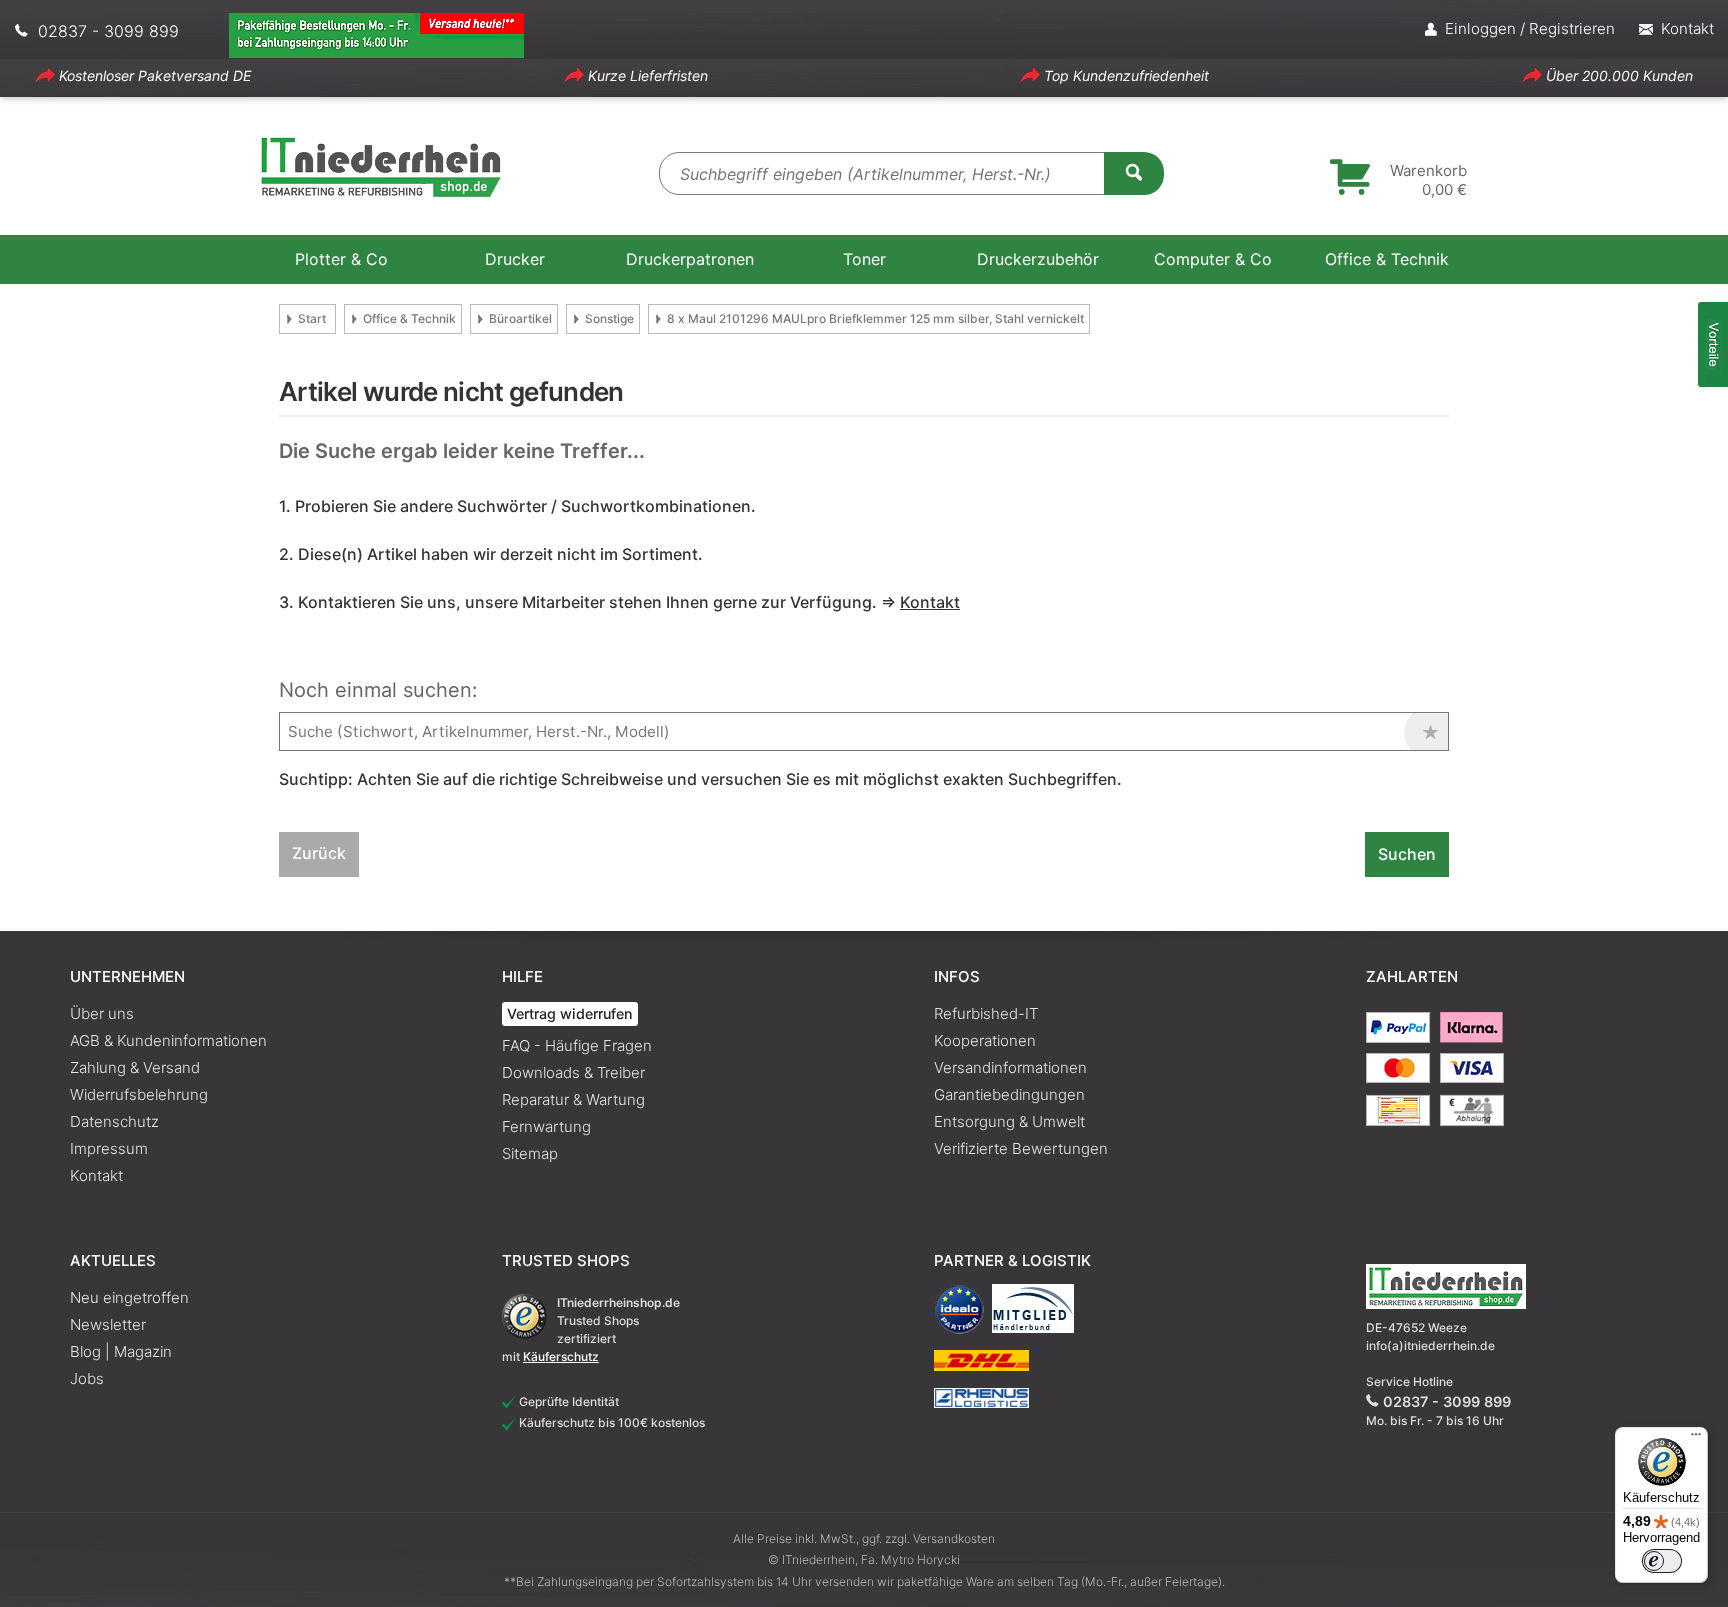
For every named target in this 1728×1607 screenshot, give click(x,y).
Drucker (515, 259)
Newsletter (108, 1324)
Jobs (87, 1378)
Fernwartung (546, 1126)
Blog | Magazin (121, 1351)
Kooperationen (985, 1040)
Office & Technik (1387, 259)
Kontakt (96, 1175)
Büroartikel (520, 318)
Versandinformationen (1010, 1067)
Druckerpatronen (690, 259)
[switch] (1662, 1561)
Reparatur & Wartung (573, 1099)
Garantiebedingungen (1009, 1094)
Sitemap (530, 1153)
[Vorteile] (1713, 344)
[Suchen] (1134, 172)
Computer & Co (1213, 259)
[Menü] (1696, 1439)
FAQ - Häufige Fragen (577, 1045)
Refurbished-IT (986, 1013)
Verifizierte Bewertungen (1021, 1148)
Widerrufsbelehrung (139, 1094)
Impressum (109, 1148)
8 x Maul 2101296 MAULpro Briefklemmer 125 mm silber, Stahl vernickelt (875, 318)
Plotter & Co (341, 259)
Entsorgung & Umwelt (1009, 1121)
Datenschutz (114, 1121)
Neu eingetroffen (129, 1297)
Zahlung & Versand (135, 1067)
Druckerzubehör (1038, 259)
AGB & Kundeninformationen (168, 1040)
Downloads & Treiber (573, 1072)
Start (312, 318)
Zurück (319, 853)
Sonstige (609, 318)
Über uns (102, 1013)
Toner (864, 259)
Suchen (1407, 854)
